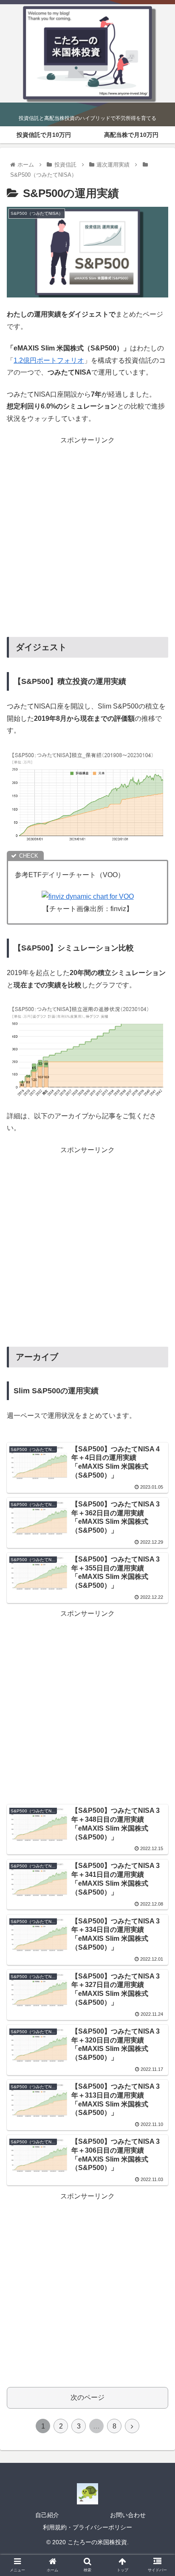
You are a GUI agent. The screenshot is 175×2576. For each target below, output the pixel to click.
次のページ (87, 2397)
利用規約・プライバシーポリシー (87, 2527)
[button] (157, 1425)
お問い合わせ (128, 2515)
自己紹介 (47, 2515)
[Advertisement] (87, 534)
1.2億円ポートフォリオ (49, 360)
